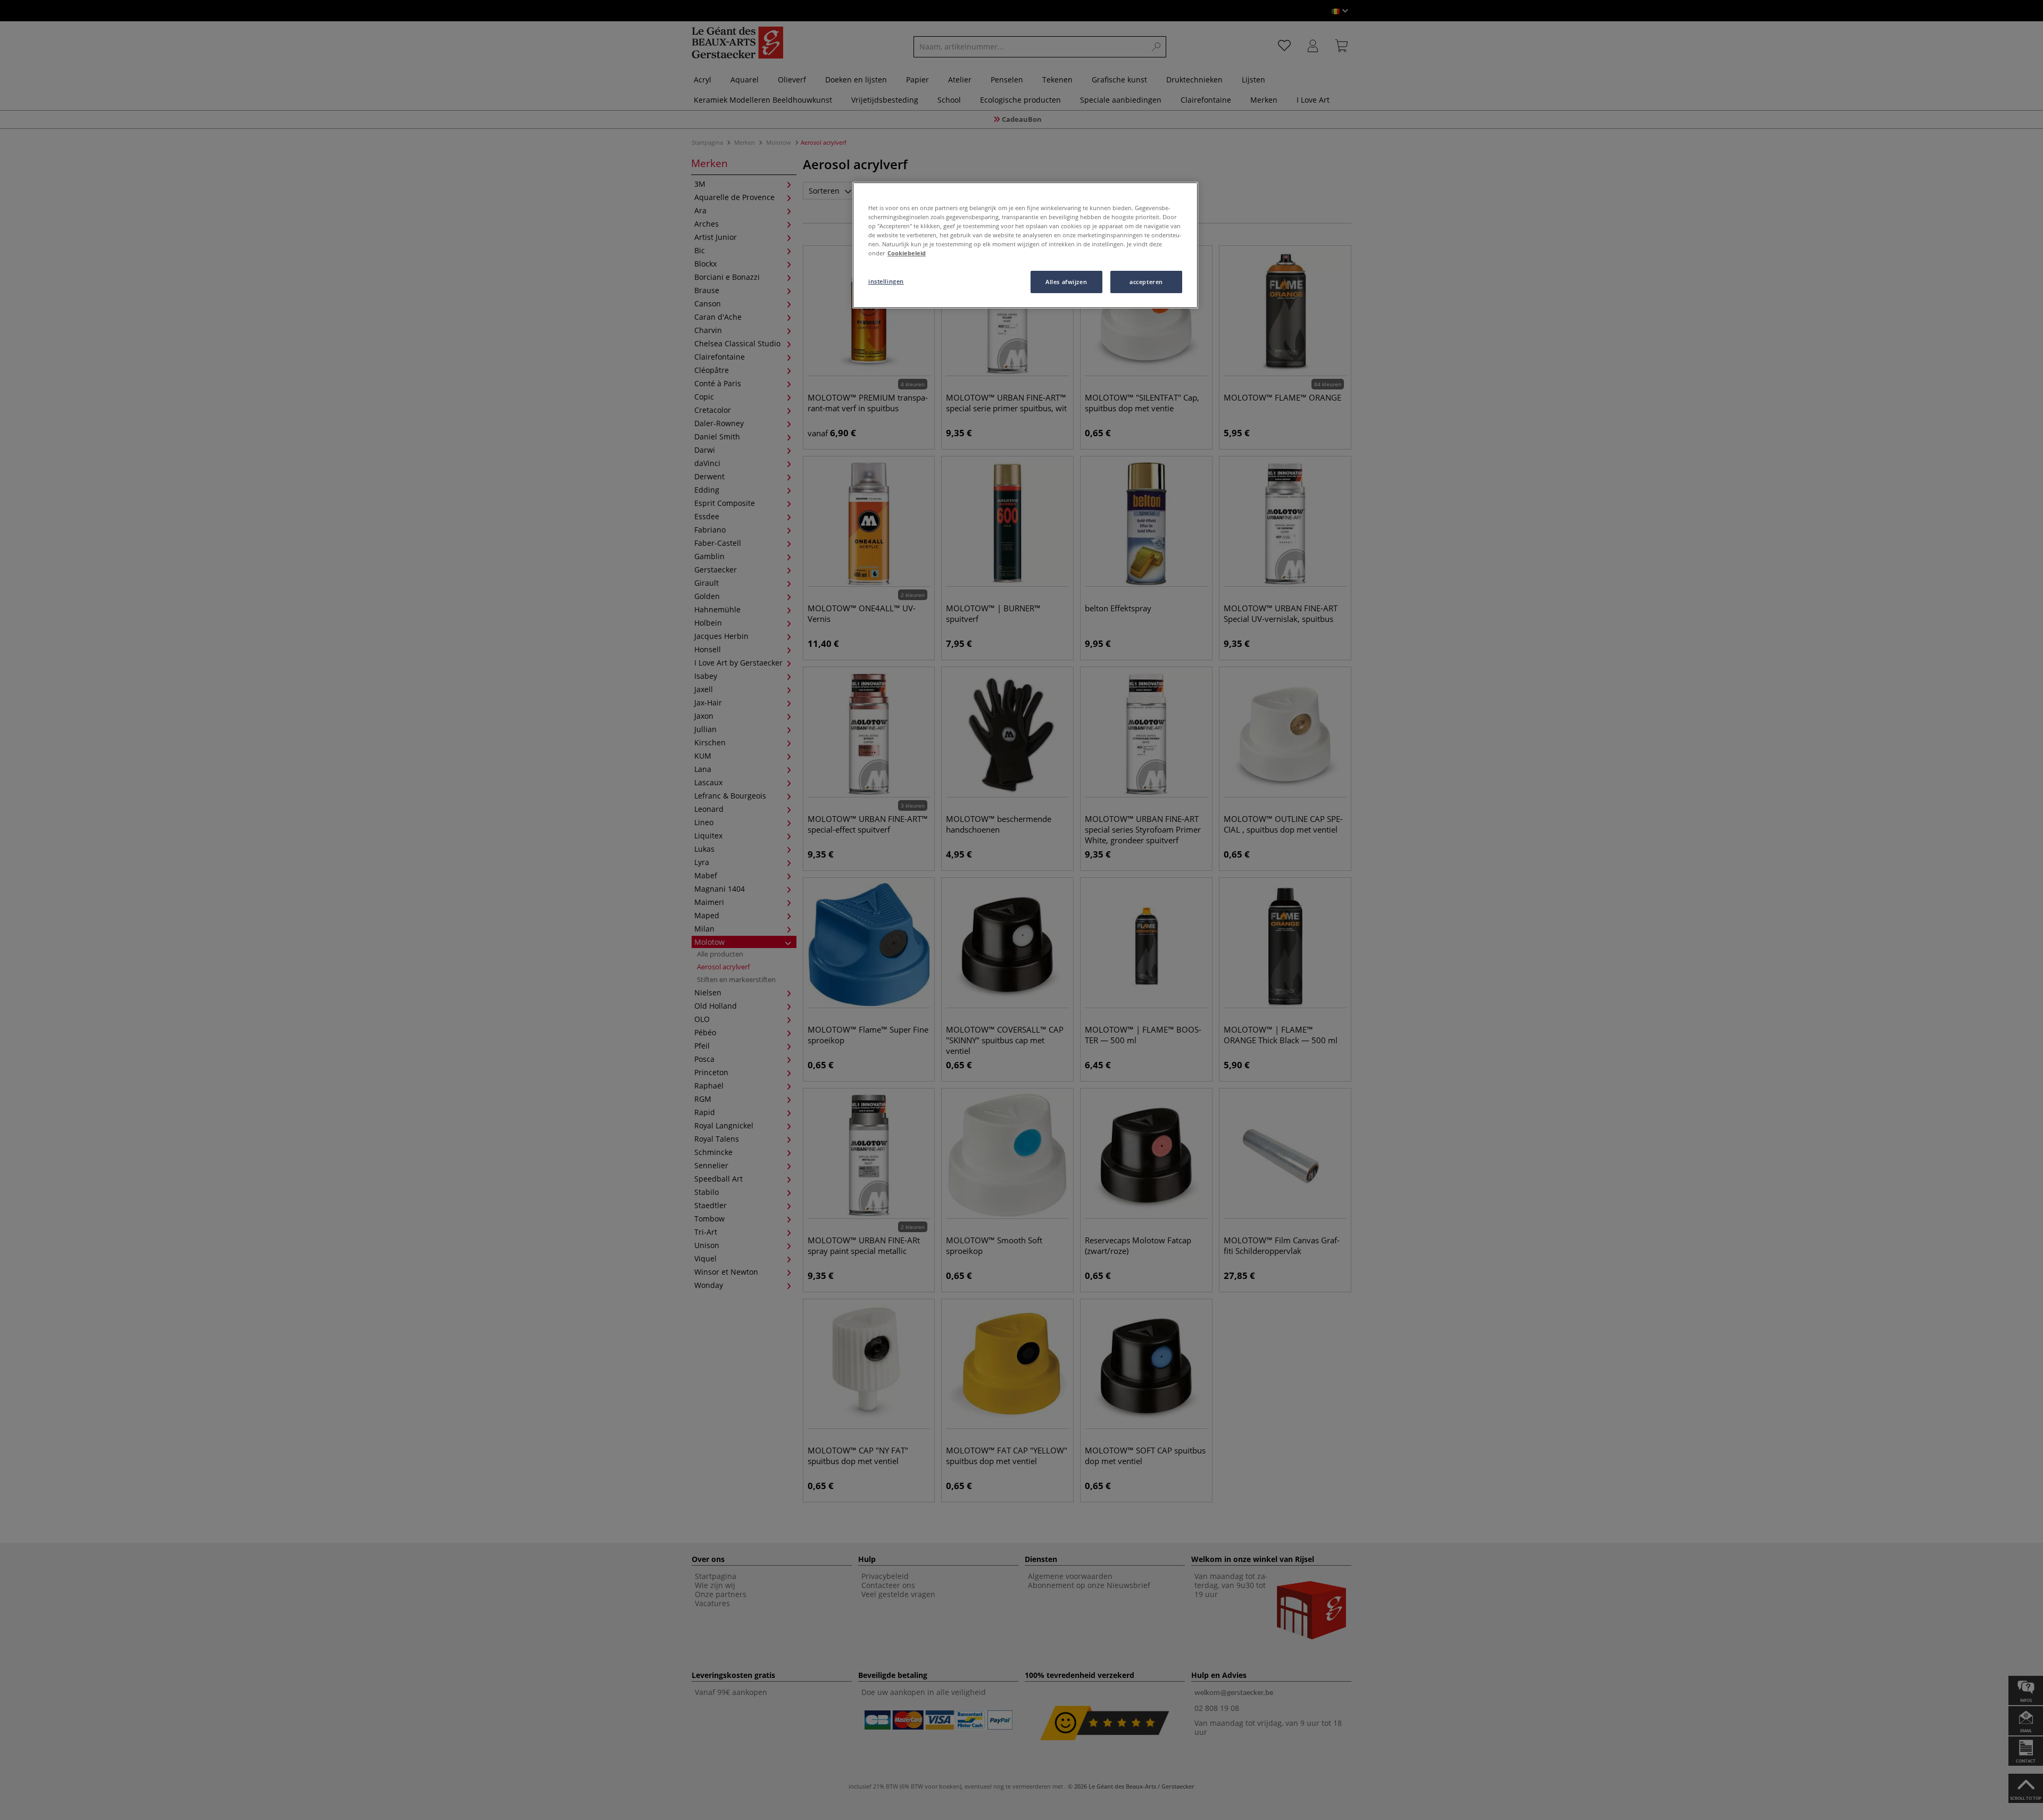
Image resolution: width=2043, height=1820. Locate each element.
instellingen (886, 281)
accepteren (1146, 282)
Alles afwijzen (1066, 282)
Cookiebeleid (907, 253)
